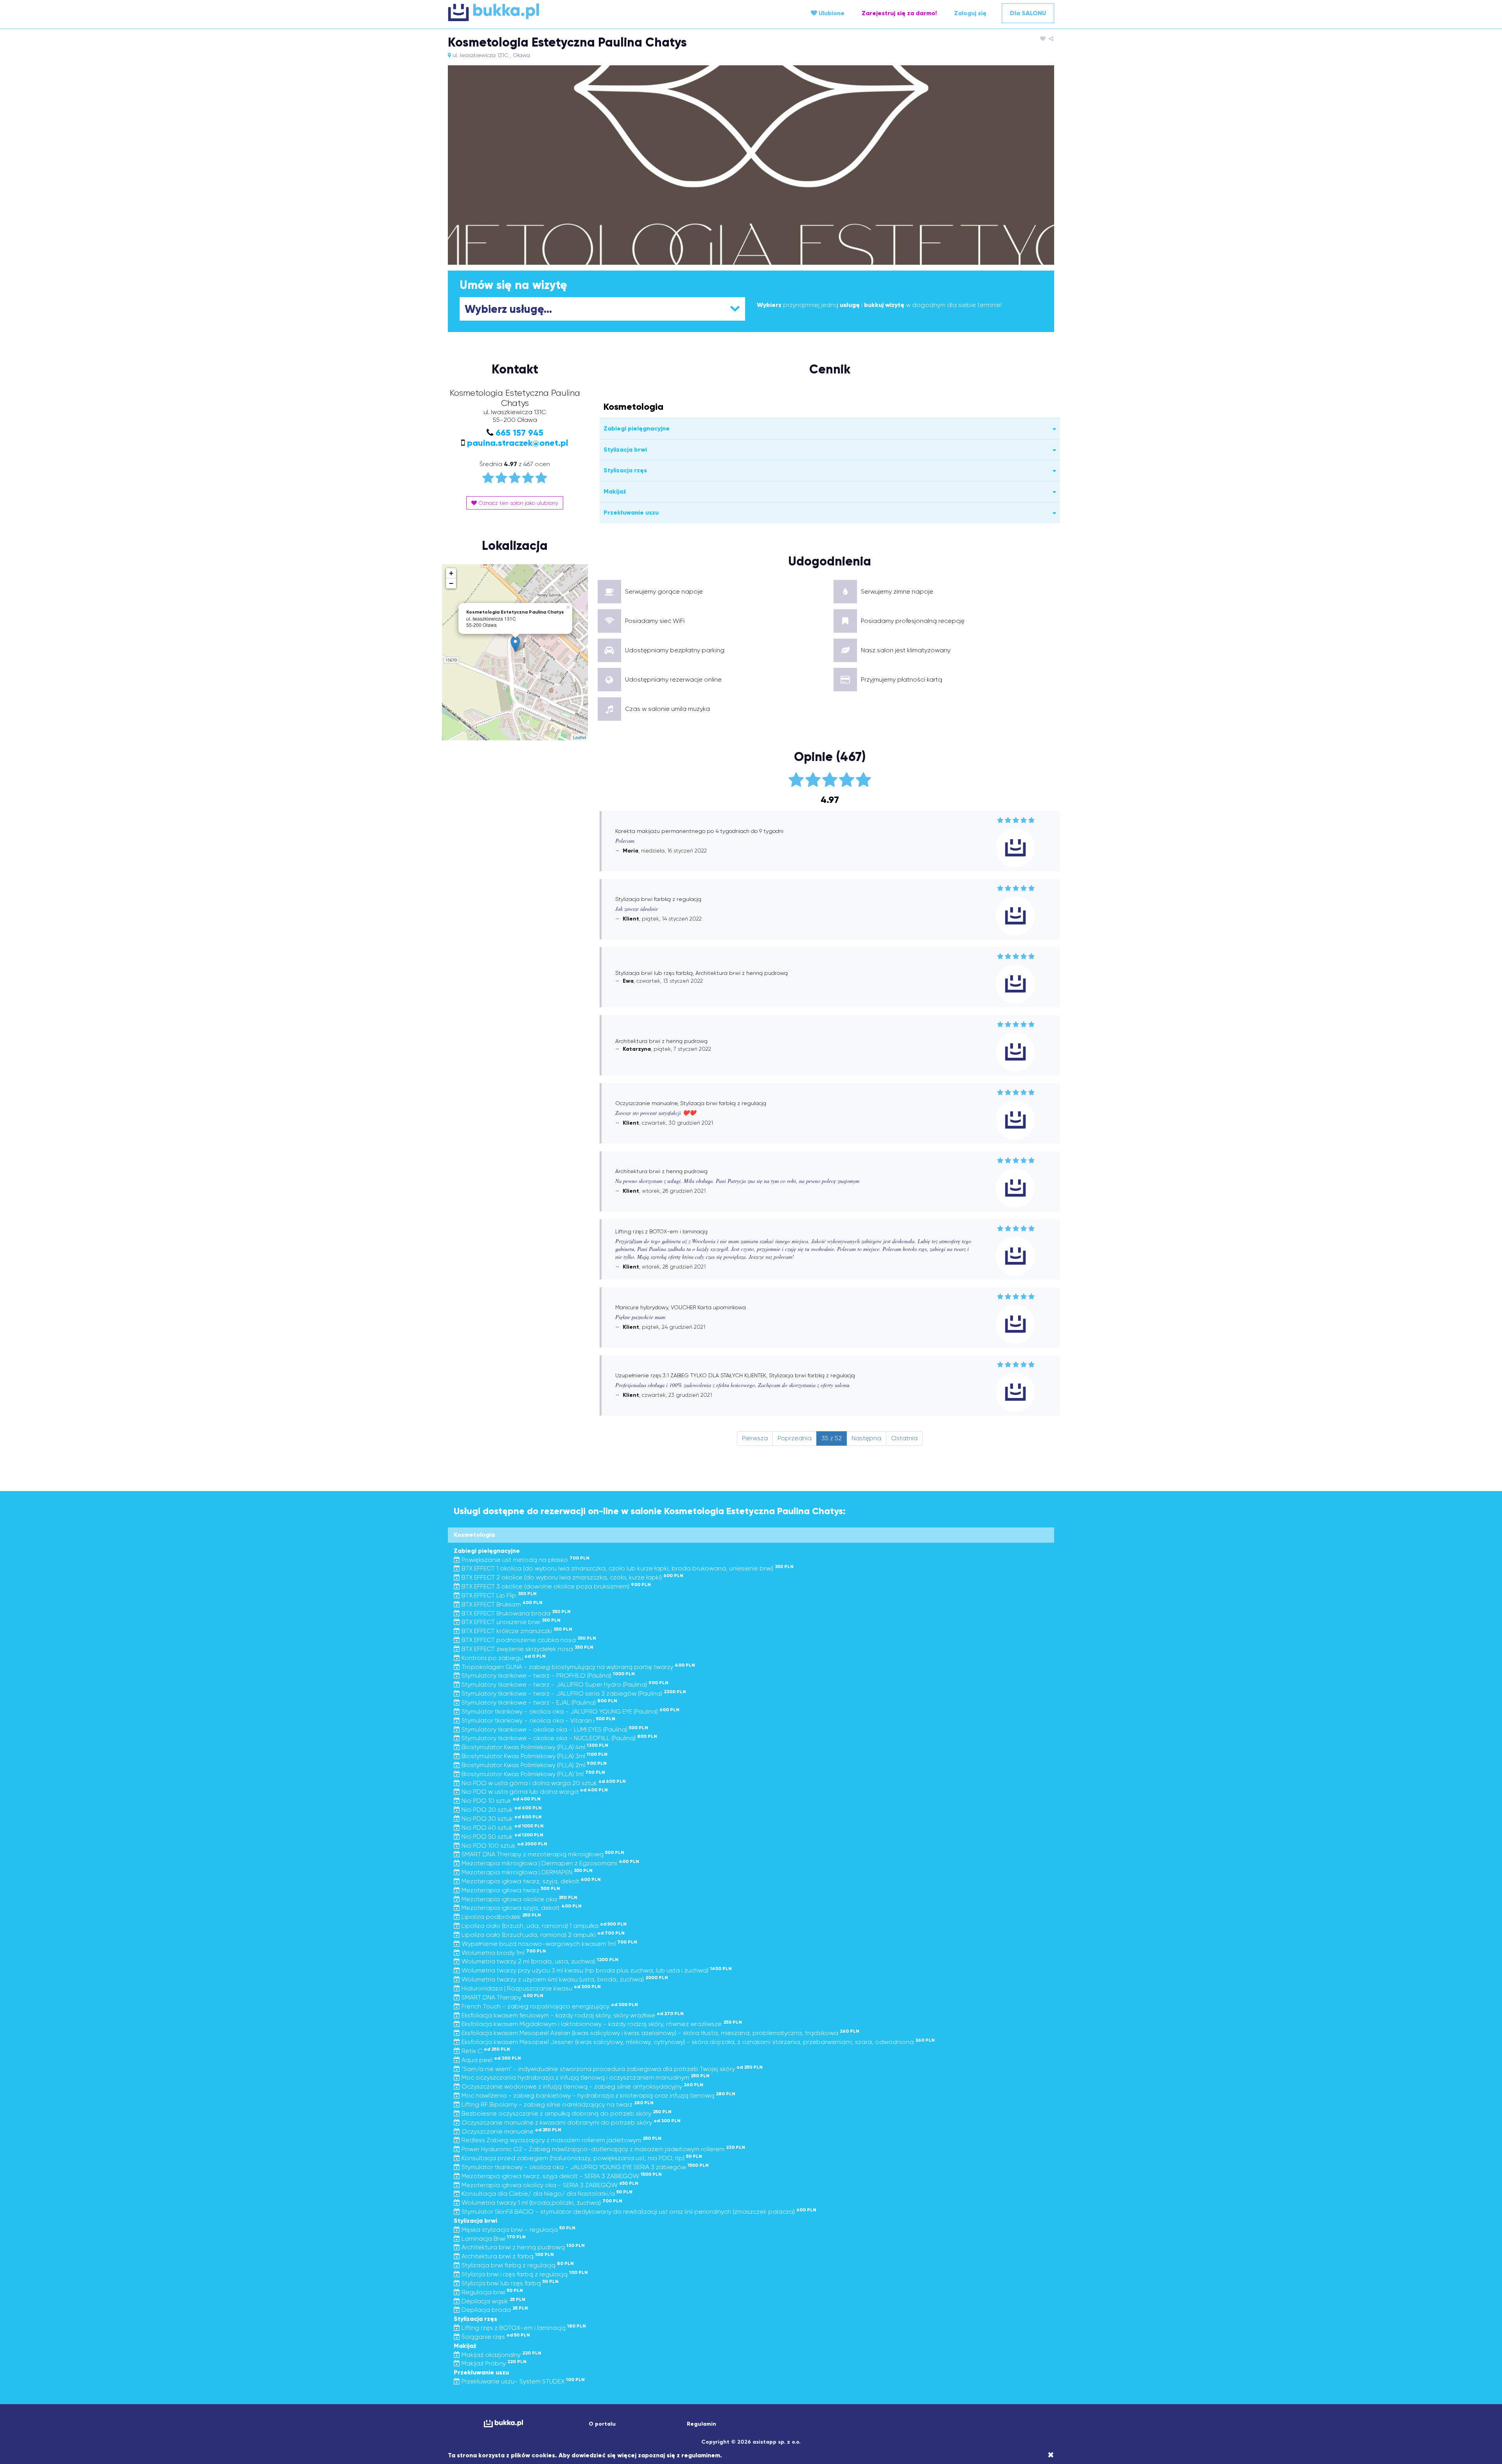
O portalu (602, 2424)
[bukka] (549, 12)
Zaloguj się (970, 13)
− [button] (451, 583)
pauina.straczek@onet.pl (518, 443)
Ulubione (831, 13)
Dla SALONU (1028, 13)
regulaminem (701, 2455)
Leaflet (579, 737)
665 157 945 (519, 433)
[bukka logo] (503, 2424)
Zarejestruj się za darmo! (899, 13)
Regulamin (702, 2424)
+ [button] (451, 573)
